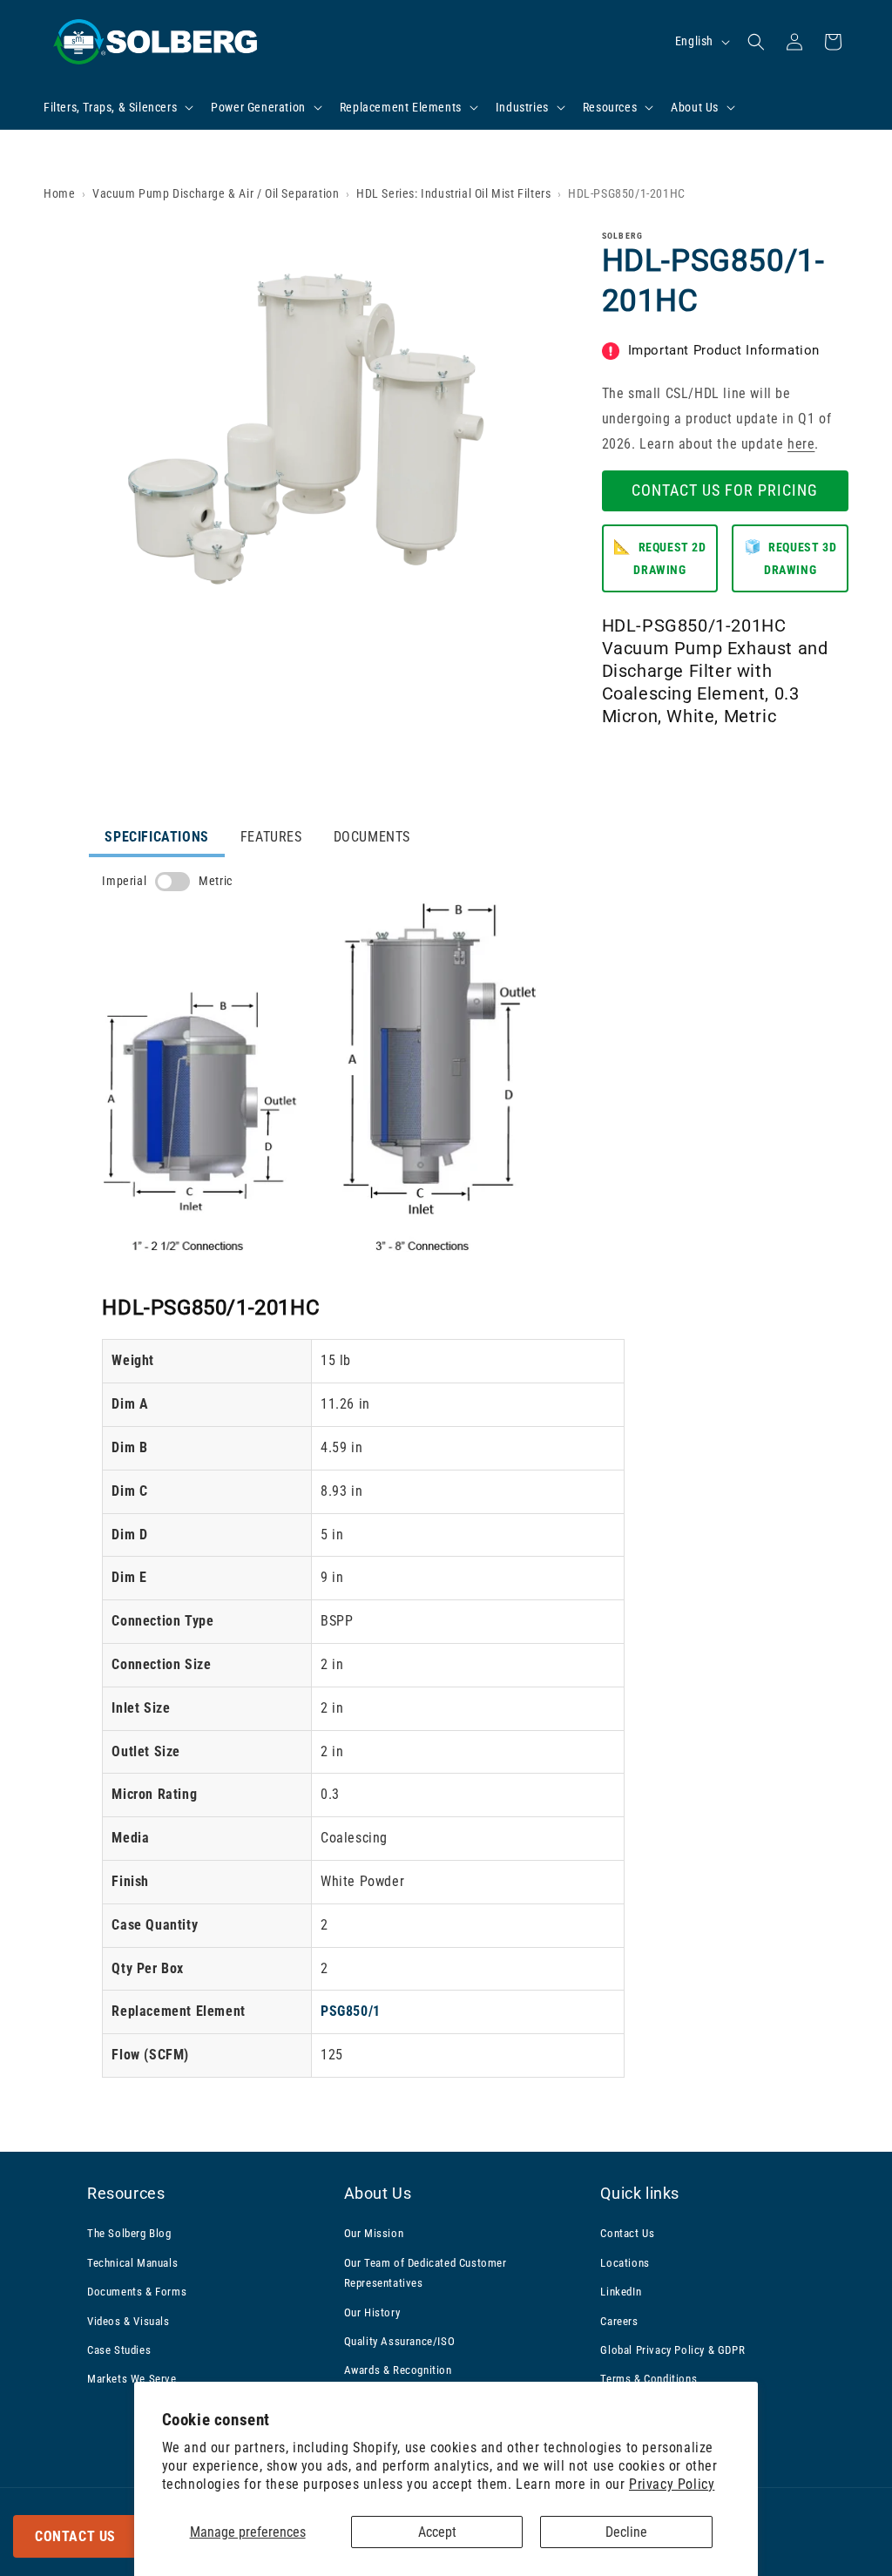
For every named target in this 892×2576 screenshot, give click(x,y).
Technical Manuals (132, 2263)
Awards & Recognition (398, 2370)
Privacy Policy (672, 2484)
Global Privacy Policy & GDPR (672, 2350)
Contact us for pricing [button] (725, 490)
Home (59, 193)
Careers (619, 2321)
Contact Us (75, 2536)
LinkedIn (621, 2292)
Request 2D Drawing (659, 558)
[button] (117, 107)
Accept (437, 2532)
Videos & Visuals (128, 2321)
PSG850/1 (351, 2011)
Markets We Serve (132, 2379)
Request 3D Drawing (790, 558)
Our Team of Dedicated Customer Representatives (426, 2273)
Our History (372, 2312)
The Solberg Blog (129, 2233)
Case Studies (119, 2350)
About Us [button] (378, 2193)
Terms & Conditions (649, 2379)
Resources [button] (126, 2193)
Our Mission (374, 2233)
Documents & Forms (137, 2292)
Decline (626, 2532)
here (801, 444)
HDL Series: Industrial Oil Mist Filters (453, 193)
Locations (625, 2263)
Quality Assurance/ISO (400, 2341)
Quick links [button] (640, 2193)
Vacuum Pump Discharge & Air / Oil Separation (216, 193)
